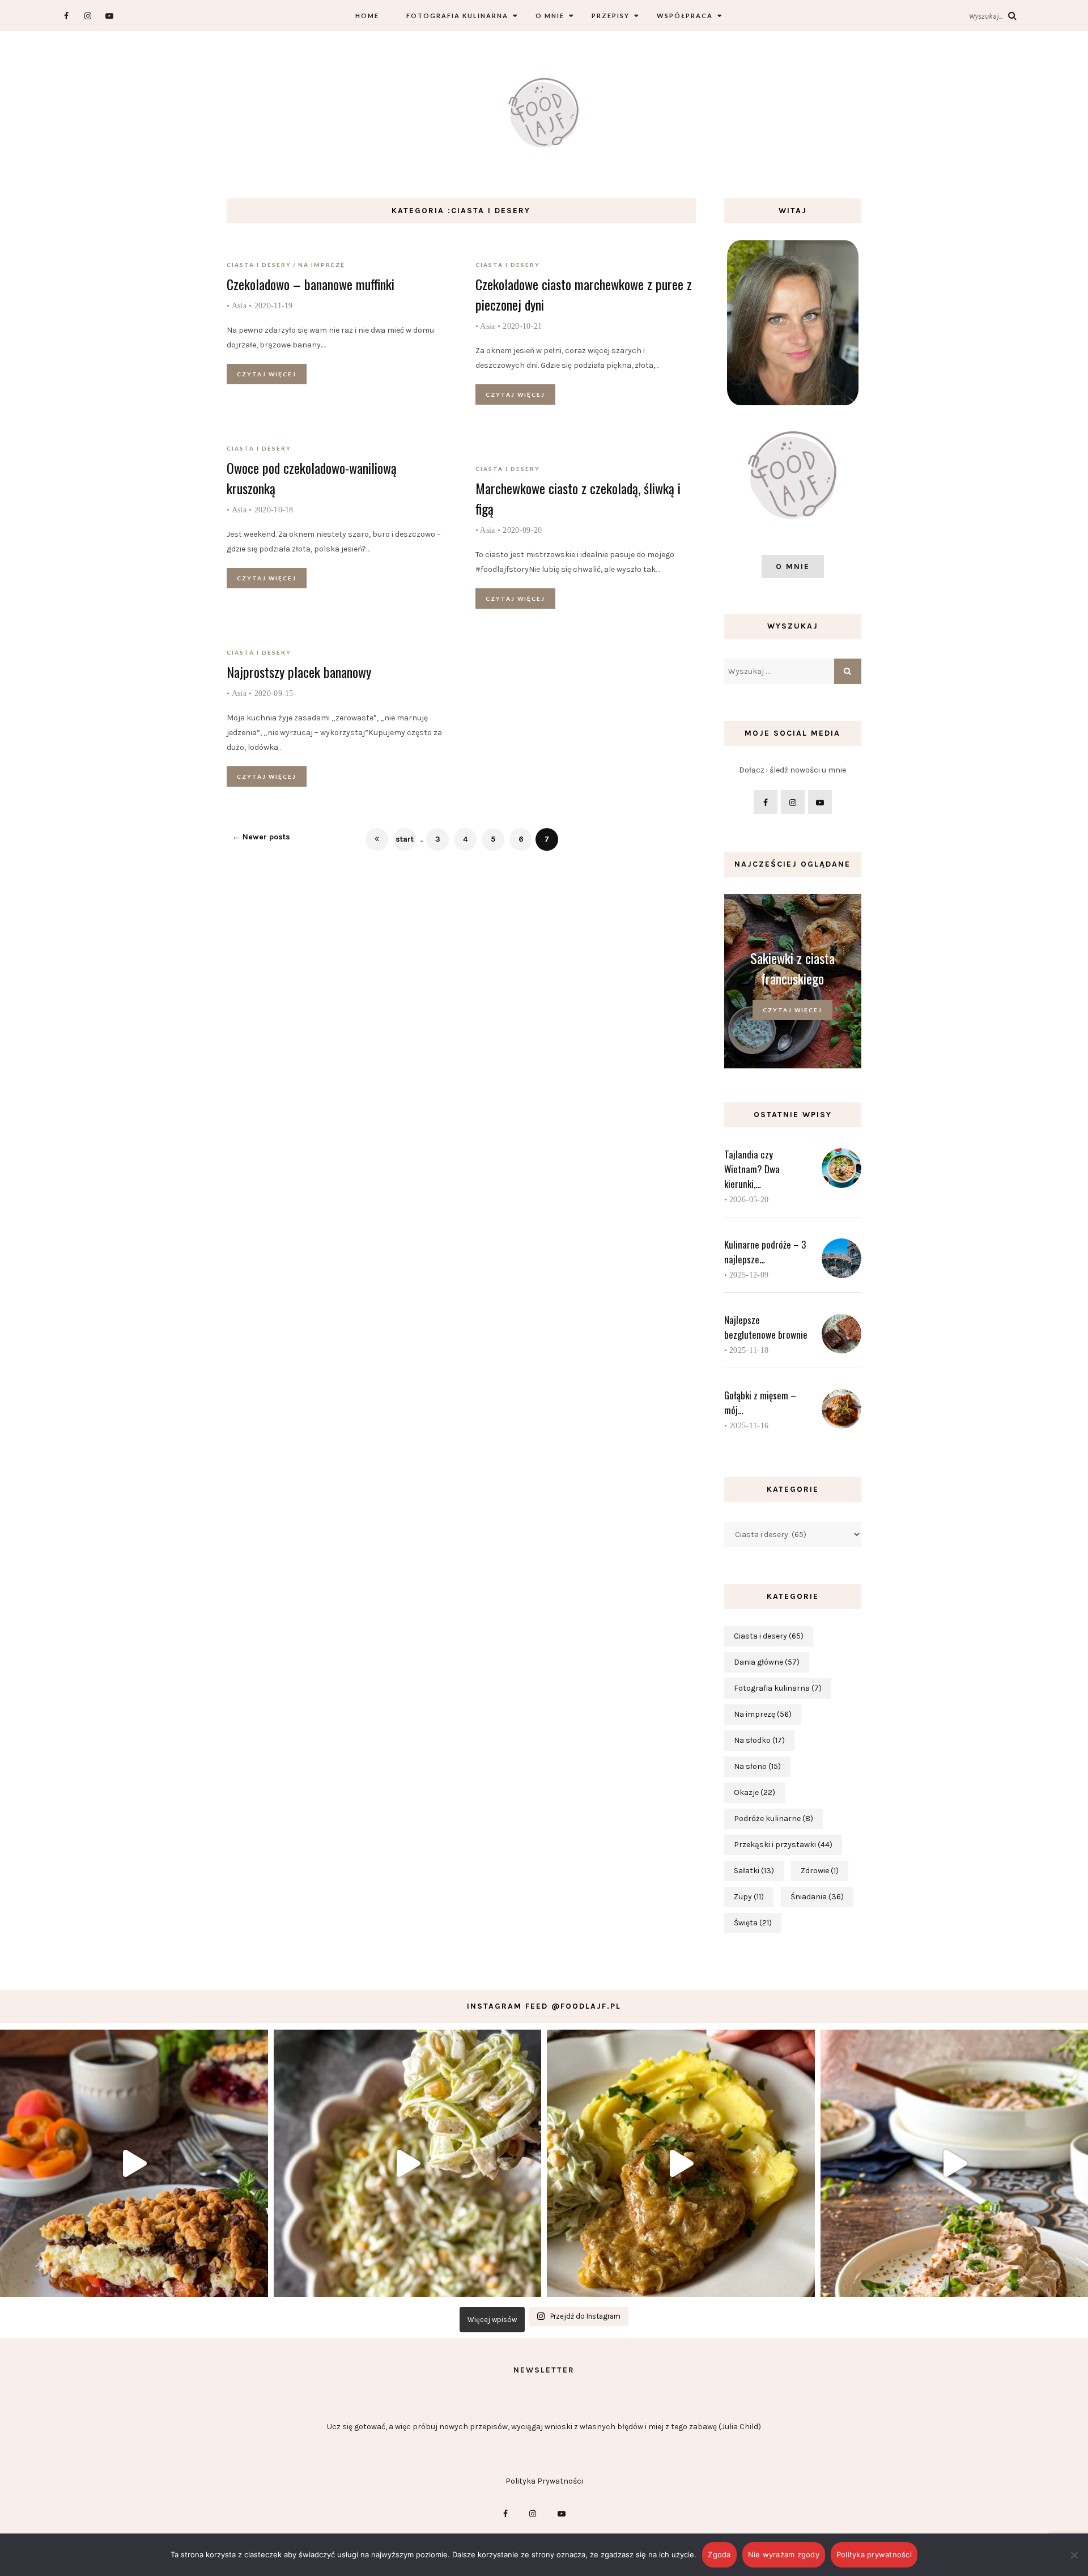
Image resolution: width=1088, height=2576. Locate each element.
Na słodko (759, 1740)
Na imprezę (322, 265)
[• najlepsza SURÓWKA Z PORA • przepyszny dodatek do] (408, 2164)
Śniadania (817, 1897)
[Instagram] (88, 16)
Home (367, 16)
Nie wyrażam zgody (784, 2554)
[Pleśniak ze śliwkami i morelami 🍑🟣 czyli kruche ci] (134, 2164)
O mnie (550, 16)
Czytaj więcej (267, 374)
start (405, 839)
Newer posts (261, 837)
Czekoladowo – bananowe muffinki (311, 284)
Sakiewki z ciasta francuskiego (792, 968)
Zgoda (719, 2554)
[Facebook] (66, 16)
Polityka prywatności (874, 2554)
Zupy (749, 1897)
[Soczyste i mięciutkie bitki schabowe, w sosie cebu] (681, 2164)
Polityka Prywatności (544, 2481)
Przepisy (611, 16)
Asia (239, 306)
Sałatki (754, 1871)
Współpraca (685, 16)
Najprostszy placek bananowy (299, 672)
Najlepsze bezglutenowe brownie (766, 1327)
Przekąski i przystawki (783, 1845)
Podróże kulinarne (773, 1819)
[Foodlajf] (544, 115)
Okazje (755, 1792)
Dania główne (767, 1662)
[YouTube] (109, 16)
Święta (753, 1923)
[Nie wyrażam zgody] (1074, 2555)
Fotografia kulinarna (457, 16)
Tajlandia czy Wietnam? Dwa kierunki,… (752, 1169)
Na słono (757, 1766)
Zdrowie (820, 1871)
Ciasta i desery (259, 265)
